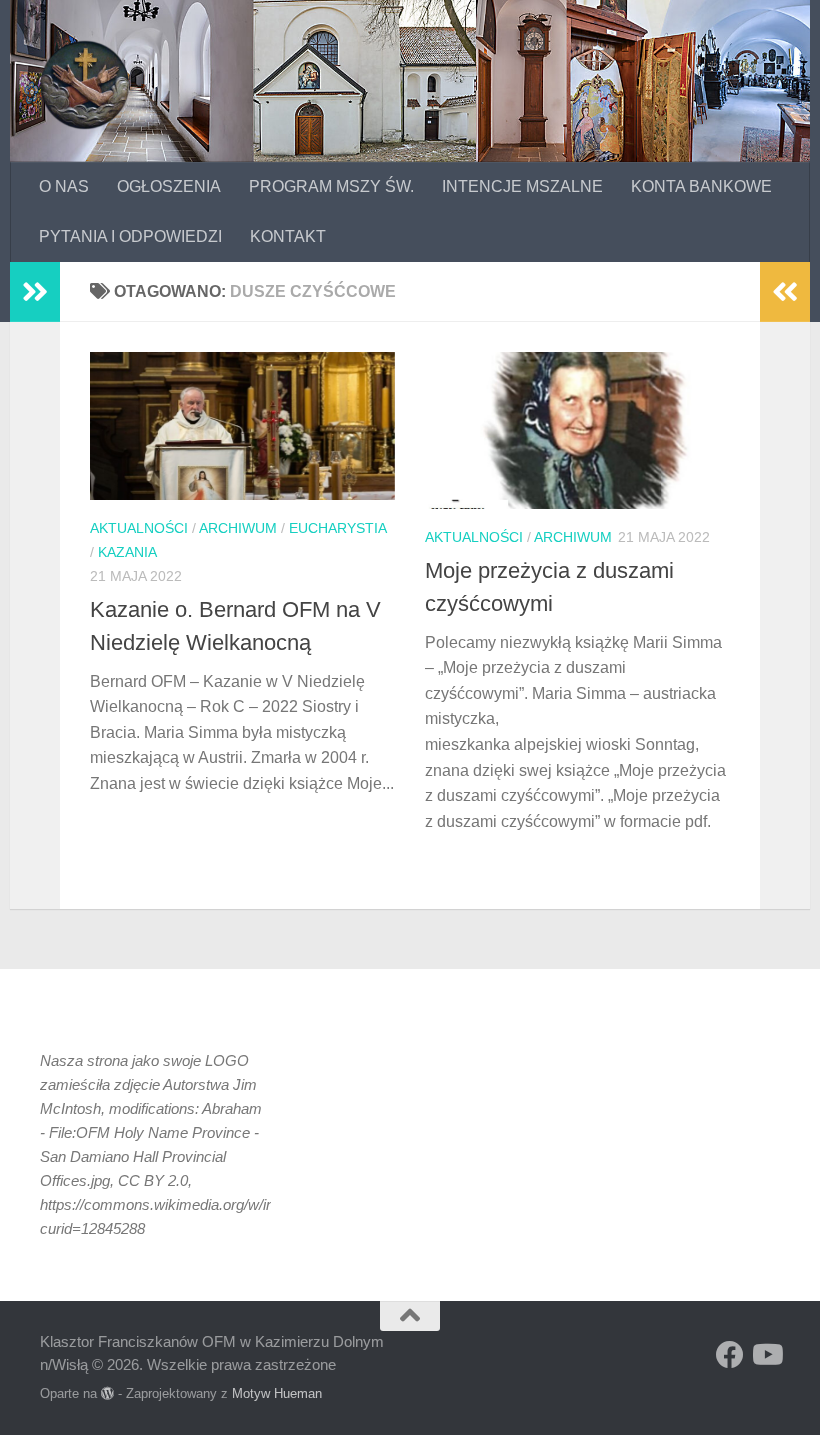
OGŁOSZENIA (169, 186)
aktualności (139, 528)
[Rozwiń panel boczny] (35, 292)
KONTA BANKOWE (701, 186)
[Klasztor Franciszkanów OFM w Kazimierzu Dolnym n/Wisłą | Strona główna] (85, 85)
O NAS (64, 186)
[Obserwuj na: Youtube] (766, 1355)
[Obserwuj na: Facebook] (730, 1355)
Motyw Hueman (277, 1393)
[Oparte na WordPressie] (107, 1393)
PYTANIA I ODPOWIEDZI (130, 236)
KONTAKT (288, 236)
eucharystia (337, 528)
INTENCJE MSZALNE (522, 186)
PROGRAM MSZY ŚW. (331, 186)
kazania (127, 552)
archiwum (238, 528)
